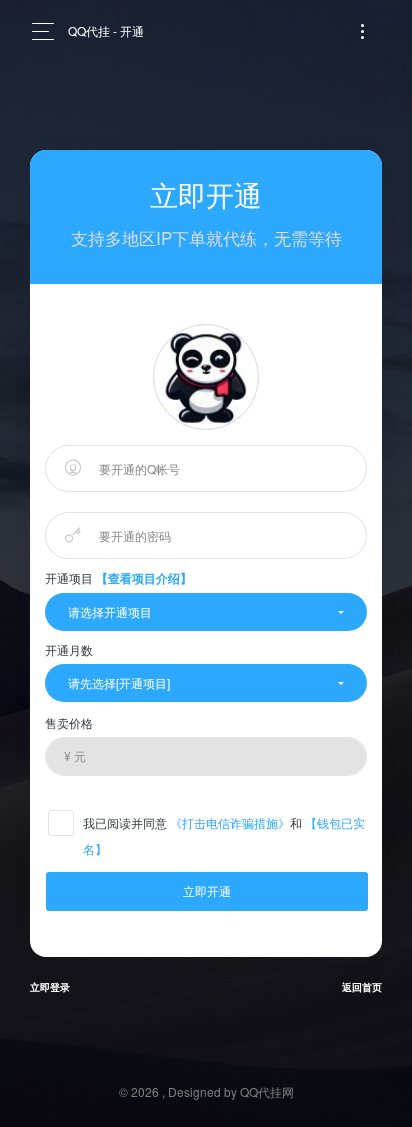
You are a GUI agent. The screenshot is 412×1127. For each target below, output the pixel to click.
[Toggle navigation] (362, 31)
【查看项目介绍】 (144, 578)
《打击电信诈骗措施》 (230, 822)
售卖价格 (69, 722)
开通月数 (69, 649)
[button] (206, 612)
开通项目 (118, 578)
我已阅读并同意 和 (224, 835)
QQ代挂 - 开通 (106, 30)
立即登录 (50, 987)
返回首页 (362, 987)
